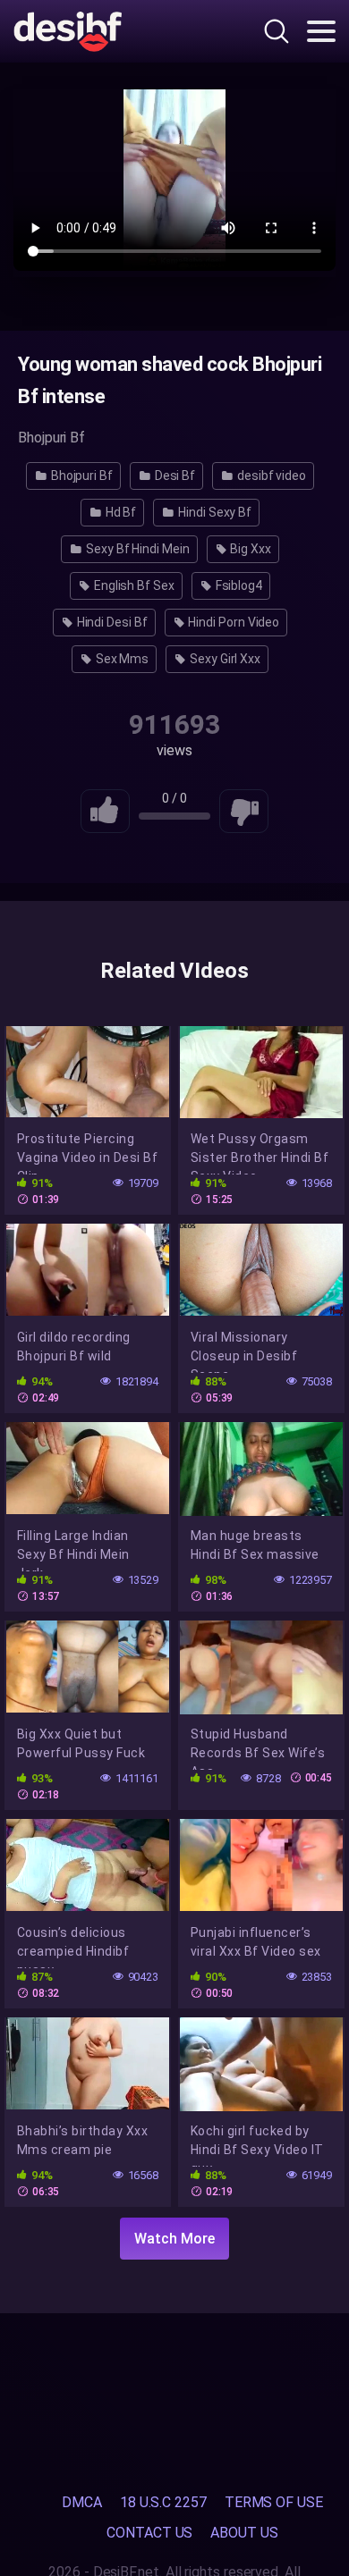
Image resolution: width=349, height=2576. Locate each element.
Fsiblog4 (238, 585)
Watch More (174, 2239)
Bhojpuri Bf (81, 476)
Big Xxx (249, 549)
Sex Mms (121, 659)
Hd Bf (120, 512)
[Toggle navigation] (321, 31)
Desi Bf (174, 476)
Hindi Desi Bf (111, 622)
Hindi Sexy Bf (213, 512)
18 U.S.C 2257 (163, 2502)
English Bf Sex (133, 585)
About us (244, 2533)
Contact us (149, 2533)
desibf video (270, 476)
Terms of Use (274, 2502)
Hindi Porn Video (233, 622)
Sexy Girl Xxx (224, 659)
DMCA (82, 2502)
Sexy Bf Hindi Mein (136, 549)
